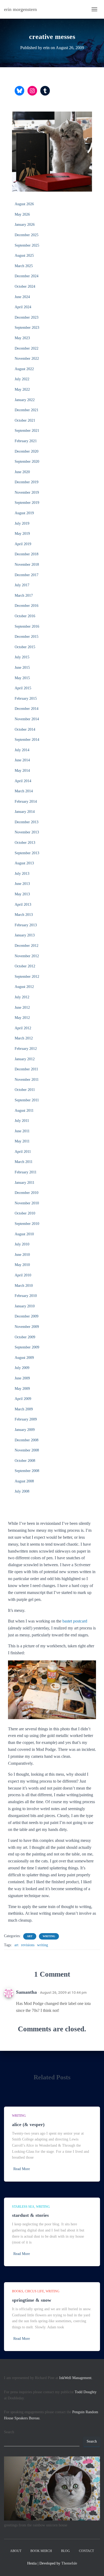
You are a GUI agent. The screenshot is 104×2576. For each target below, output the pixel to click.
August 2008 (24, 1481)
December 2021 (27, 410)
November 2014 (27, 719)
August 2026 (24, 204)
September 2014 (27, 740)
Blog (65, 2551)
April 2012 (23, 1028)
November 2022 (27, 359)
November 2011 (27, 1080)
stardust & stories (30, 2215)
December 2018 (27, 554)
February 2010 (26, 1296)
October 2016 (25, 616)
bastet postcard (75, 1621)
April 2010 (23, 1275)
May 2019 (22, 534)
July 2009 (22, 1368)
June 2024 (22, 297)
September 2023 (27, 328)
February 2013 (26, 925)
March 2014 (24, 791)
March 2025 (24, 266)
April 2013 (23, 905)
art (30, 1936)
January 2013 (25, 935)
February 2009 (26, 1419)
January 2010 (25, 1306)
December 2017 (27, 575)
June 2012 (22, 1008)
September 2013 (27, 853)
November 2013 (27, 832)
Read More (22, 2169)
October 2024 (25, 286)
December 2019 (27, 482)
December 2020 (27, 451)
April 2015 (23, 688)
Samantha (26, 1992)
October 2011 (25, 1090)
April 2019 (23, 544)
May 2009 (22, 1389)
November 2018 (27, 565)
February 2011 (26, 1172)
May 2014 (22, 771)
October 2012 (25, 966)
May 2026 (22, 214)
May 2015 (22, 678)
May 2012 (22, 1018)
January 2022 (25, 400)
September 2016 (27, 626)
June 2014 (22, 760)
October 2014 (25, 729)
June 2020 (22, 472)
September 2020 (27, 462)
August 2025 (24, 256)
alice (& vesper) (28, 2124)
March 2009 (24, 1409)
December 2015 (27, 637)
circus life (34, 2291)
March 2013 (24, 915)
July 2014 (22, 750)
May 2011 (22, 1141)
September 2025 (27, 245)
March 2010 (24, 1286)
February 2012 (26, 1049)
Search (9, 2432)
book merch (41, 2551)
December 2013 (27, 822)
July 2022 (22, 379)
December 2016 (27, 606)
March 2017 (24, 595)
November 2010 (27, 1203)
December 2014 (27, 709)
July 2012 (22, 997)
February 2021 (26, 441)
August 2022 (24, 369)
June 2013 (22, 884)
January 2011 (25, 1183)
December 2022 (27, 348)
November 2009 (27, 1327)
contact (86, 2551)
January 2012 (25, 1059)
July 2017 (22, 585)
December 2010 (27, 1193)
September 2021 (27, 431)
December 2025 (27, 235)
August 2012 (24, 987)
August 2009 (24, 1358)
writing (49, 1936)
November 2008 (27, 1450)
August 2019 (24, 513)
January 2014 (25, 812)
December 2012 (27, 946)
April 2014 (23, 781)
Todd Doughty (86, 2392)
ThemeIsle (69, 2563)
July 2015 (22, 657)
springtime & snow (32, 2300)
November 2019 (27, 492)
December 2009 (27, 1316)
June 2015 (22, 668)
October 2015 (25, 647)
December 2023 (27, 317)
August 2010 (24, 1234)
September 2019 (27, 503)
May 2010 (22, 1265)
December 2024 (27, 276)
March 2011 (24, 1162)
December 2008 (27, 1440)
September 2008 (27, 1471)
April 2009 (23, 1399)
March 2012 (24, 1038)
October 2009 (25, 1337)
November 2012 (27, 956)
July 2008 (22, 1491)
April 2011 (23, 1152)
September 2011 (27, 1100)
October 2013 (25, 843)
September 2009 (27, 1347)
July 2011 (22, 1121)
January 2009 (25, 1430)
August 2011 (24, 1111)
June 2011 (22, 1131)
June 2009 (22, 1378)
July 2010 (22, 1244)
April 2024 (23, 307)
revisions (28, 1945)
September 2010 (27, 1224)
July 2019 (22, 523)
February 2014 (26, 802)
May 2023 (22, 338)
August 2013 (24, 863)
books (18, 2291)
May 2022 (22, 389)
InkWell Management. (76, 2378)
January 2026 (25, 225)
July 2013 (22, 874)
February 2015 (26, 699)
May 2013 (22, 894)
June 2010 (22, 1255)
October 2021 (25, 420)
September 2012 (27, 977)
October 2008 (25, 1461)
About (16, 2551)
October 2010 (25, 1213)
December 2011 (26, 1069)
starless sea (23, 2207)
